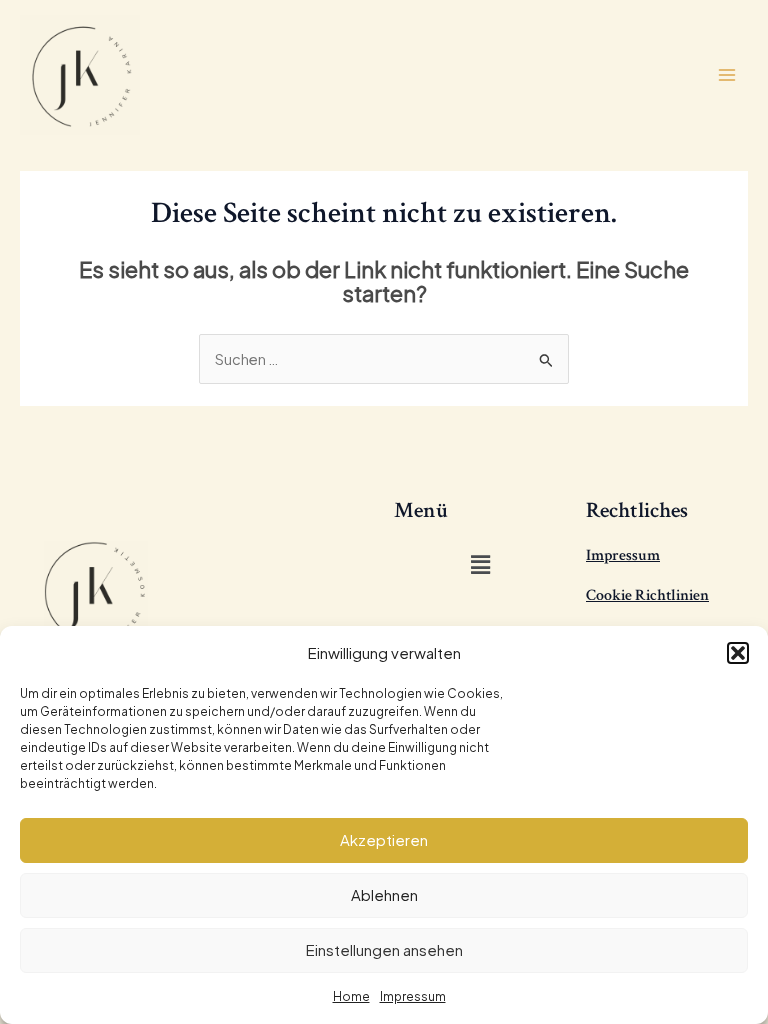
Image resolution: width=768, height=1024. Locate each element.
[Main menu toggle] (727, 75)
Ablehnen (384, 894)
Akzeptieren (384, 839)
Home (351, 996)
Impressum (413, 996)
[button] (738, 653)
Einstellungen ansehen (384, 949)
